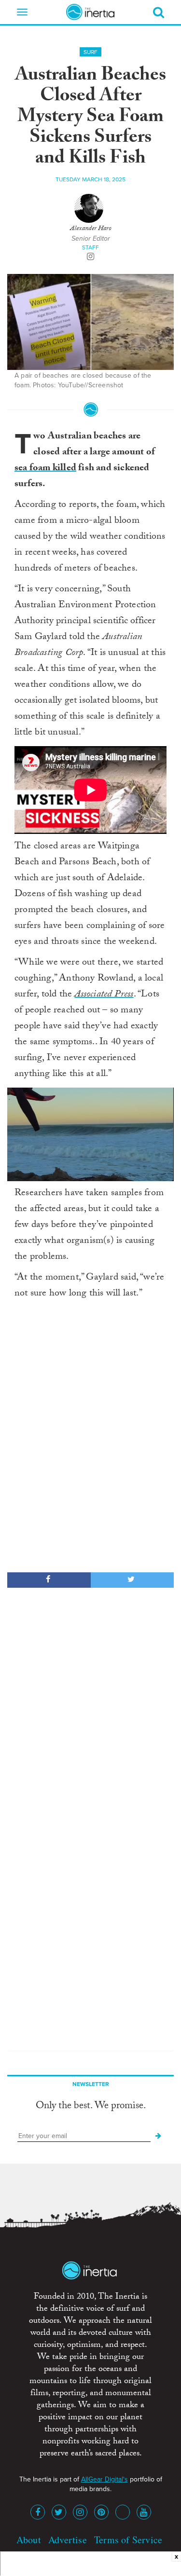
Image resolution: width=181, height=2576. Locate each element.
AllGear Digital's (104, 2479)
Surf (90, 52)
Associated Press (104, 995)
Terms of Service (128, 2540)
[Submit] (158, 2136)
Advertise (68, 2540)
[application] (90, 1134)
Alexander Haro (91, 229)
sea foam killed (45, 469)
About (29, 2540)
